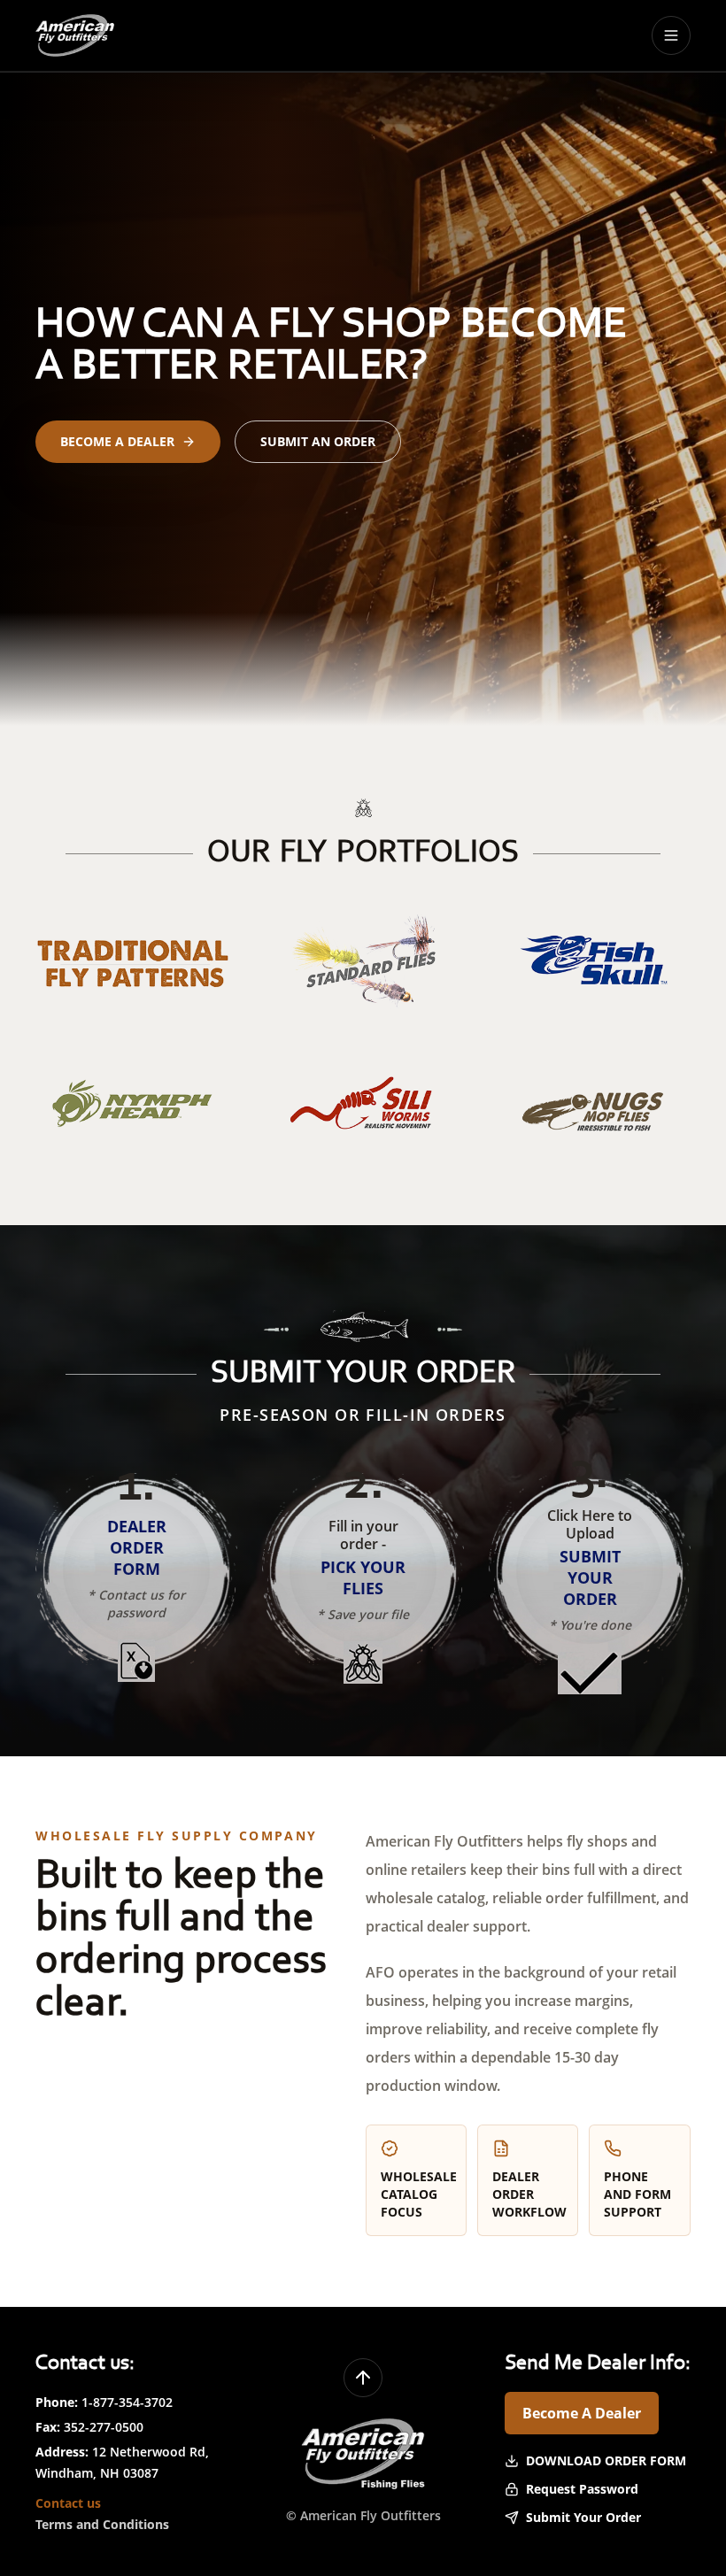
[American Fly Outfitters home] (75, 35)
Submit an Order (318, 441)
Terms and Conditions (102, 2524)
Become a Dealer (117, 441)
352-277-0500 (104, 2427)
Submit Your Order (583, 2517)
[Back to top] (363, 2378)
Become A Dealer (582, 2413)
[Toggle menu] (671, 35)
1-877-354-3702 (127, 2402)
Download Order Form (606, 2460)
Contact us (68, 2503)
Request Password (582, 2489)
